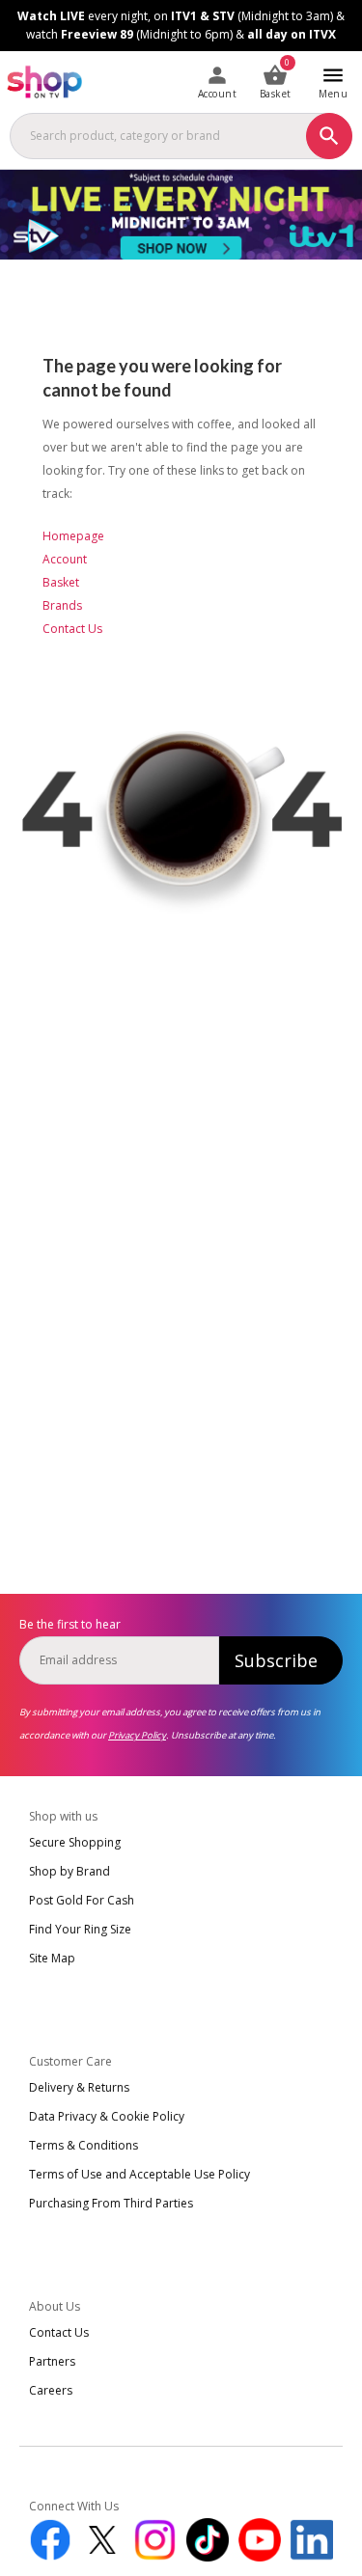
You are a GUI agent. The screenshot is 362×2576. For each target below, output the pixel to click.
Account (65, 559)
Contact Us (72, 629)
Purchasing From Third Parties (111, 2203)
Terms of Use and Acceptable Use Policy (139, 2174)
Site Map (52, 1958)
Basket (61, 582)
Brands (62, 605)
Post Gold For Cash (82, 1900)
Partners (52, 2361)
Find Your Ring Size (80, 1929)
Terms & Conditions (84, 2145)
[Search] (329, 136)
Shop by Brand (70, 1871)
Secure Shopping (75, 1842)
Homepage (73, 536)
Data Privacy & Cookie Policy (107, 2116)
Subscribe (276, 1660)
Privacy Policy (137, 1735)
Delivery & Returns (79, 2087)
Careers (51, 2390)
